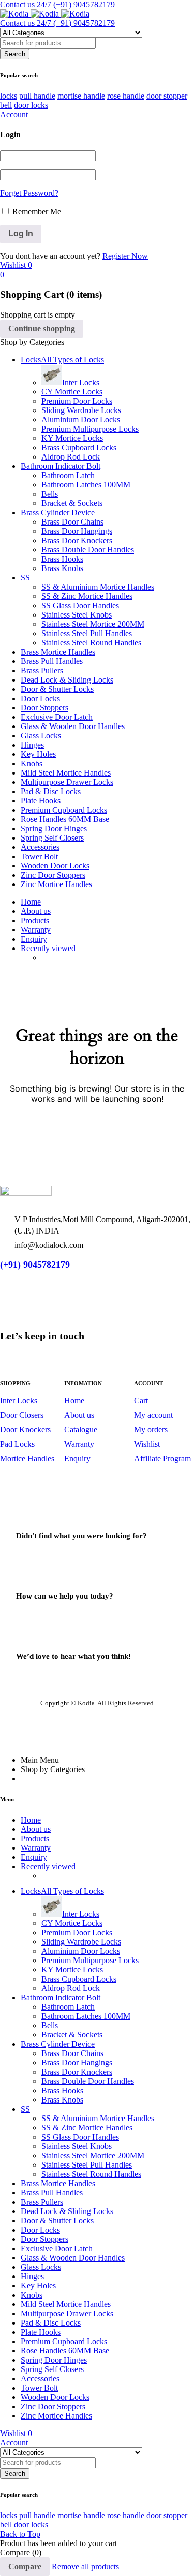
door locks (31, 105)
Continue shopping (42, 329)
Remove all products (85, 2566)
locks (9, 96)
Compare (25, 2566)
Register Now (125, 256)
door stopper (167, 96)
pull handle (37, 96)
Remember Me (36, 211)
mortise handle (81, 96)
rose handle (126, 96)
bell (6, 105)
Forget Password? (29, 193)
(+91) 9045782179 (35, 1265)
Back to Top (20, 2534)
